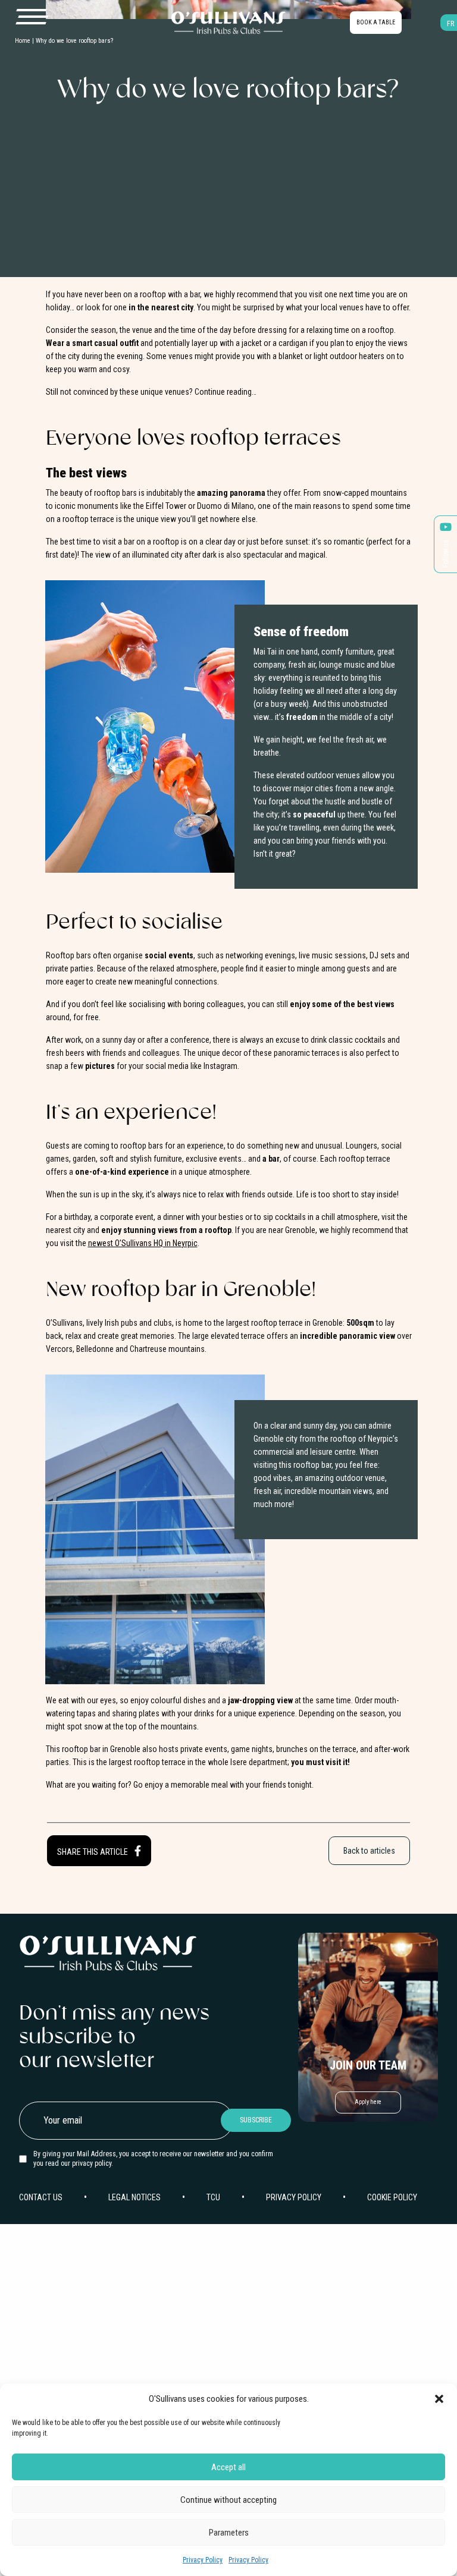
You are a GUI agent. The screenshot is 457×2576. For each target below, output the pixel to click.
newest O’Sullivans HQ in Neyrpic (143, 1243)
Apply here (368, 2102)
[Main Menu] (32, 17)
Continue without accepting (228, 2500)
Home (23, 41)
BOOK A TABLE (376, 22)
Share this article (93, 1852)
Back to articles (369, 1851)
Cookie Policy (392, 2197)
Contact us (41, 2197)
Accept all (228, 2467)
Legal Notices (134, 2197)
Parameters (229, 2533)
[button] (439, 2399)
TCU (213, 2197)
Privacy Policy (203, 2560)
